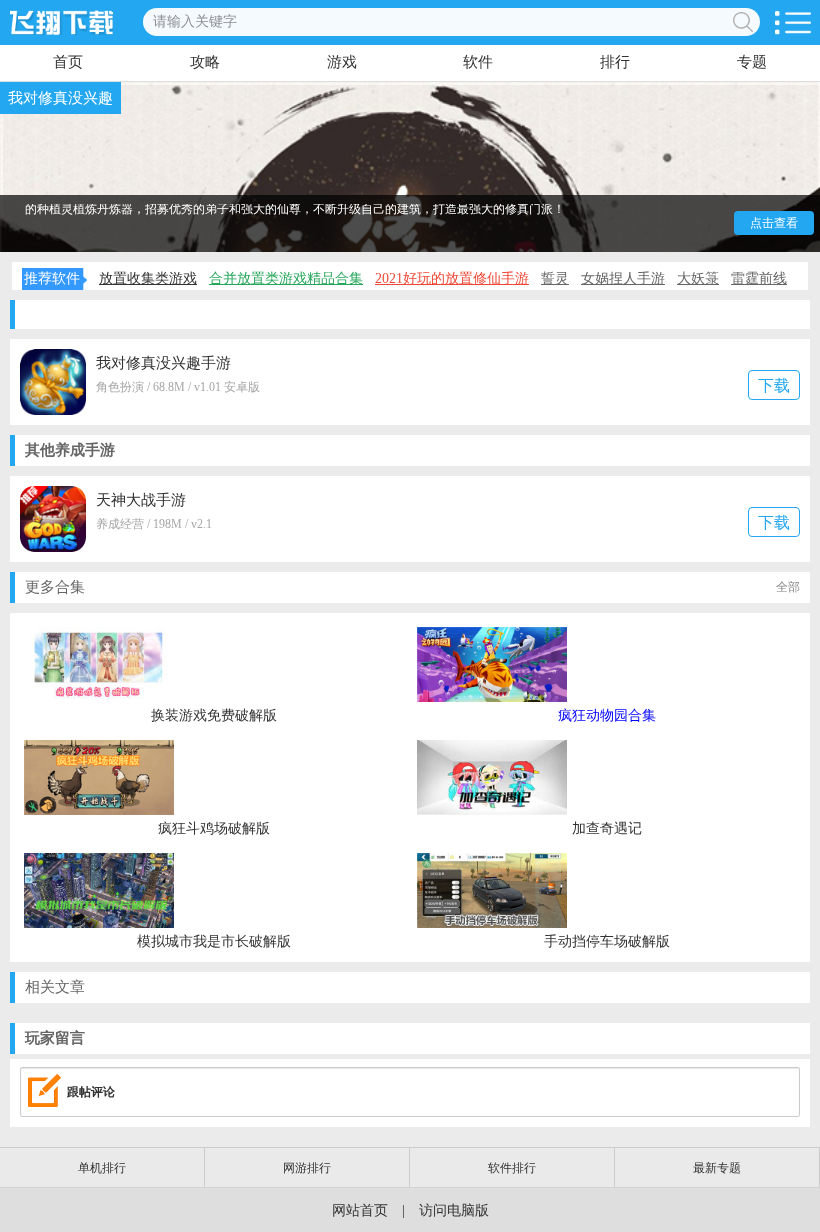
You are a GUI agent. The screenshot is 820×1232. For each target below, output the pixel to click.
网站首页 (360, 1210)
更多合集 (412, 587)
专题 (752, 62)
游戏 (342, 62)
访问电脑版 (454, 1210)
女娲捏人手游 (623, 278)
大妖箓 (698, 278)
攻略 (205, 62)
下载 (774, 385)
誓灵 (555, 278)
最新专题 (717, 1168)
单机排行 (102, 1168)
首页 (68, 62)
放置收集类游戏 (148, 278)
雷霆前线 (759, 278)
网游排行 (307, 1168)
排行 (615, 62)
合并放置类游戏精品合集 (286, 278)
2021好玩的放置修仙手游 (452, 278)
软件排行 (512, 1168)
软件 (478, 62)
